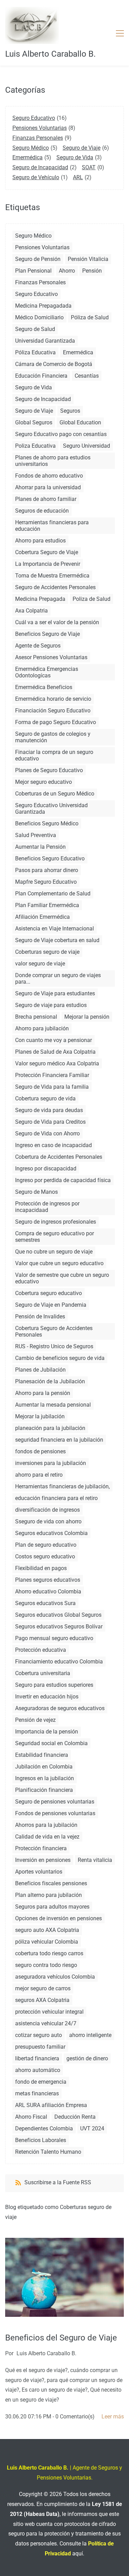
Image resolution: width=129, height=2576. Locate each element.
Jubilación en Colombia (44, 1767)
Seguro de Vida (75, 157)
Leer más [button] (113, 2417)
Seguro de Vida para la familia (52, 1087)
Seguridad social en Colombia (51, 1743)
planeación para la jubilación (50, 1428)
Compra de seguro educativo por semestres (55, 1237)
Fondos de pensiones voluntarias (55, 1813)
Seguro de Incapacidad (40, 167)
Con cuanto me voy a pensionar (53, 1040)
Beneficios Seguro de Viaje (47, 634)
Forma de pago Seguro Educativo (56, 722)
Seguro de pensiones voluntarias (55, 1802)
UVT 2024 (92, 2128)
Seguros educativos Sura (45, 1603)
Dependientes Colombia (44, 2128)
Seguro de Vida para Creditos (50, 1122)
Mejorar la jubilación (40, 1416)
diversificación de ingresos (47, 1510)
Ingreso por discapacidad (46, 1169)
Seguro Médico (31, 148)
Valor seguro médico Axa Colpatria (57, 1063)
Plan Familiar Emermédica (47, 905)
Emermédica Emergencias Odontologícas (47, 672)
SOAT (89, 167)
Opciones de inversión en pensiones (58, 1918)
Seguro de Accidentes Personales (55, 587)
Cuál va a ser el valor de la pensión (57, 622)
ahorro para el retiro (39, 1475)
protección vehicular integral (49, 2012)
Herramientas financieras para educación (52, 526)
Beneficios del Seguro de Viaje (61, 2338)
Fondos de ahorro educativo (49, 476)
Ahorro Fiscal (31, 2117)
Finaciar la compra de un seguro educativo (54, 755)
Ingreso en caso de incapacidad (53, 1145)
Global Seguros (34, 422)
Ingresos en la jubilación (45, 1778)
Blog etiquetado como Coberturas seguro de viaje (58, 2212)
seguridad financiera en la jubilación (59, 1440)
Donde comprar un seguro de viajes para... (58, 978)
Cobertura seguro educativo (49, 1293)
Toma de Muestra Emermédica (52, 576)
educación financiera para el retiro (56, 1498)
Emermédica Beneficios (44, 687)
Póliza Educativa (35, 352)
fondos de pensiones (40, 1451)
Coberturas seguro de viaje (47, 952)
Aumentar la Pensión (40, 847)
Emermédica (28, 157)
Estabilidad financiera (42, 1755)
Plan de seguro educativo (46, 1545)
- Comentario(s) (74, 2417)
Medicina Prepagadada (43, 306)
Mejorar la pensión (87, 1017)
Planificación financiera (44, 1790)
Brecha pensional (36, 1017)
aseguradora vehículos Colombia (55, 1977)
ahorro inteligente (90, 2035)
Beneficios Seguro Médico (47, 823)
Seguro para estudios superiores (54, 1685)
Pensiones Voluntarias (40, 128)
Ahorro (67, 271)
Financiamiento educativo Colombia (59, 1662)
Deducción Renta (75, 2117)
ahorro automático (38, 2070)
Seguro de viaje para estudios (51, 1005)
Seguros (70, 411)
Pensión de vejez (35, 1720)
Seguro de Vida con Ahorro (47, 1134)
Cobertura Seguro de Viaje (47, 552)
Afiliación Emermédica (42, 917)
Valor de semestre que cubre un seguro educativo (62, 1278)
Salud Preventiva (36, 835)
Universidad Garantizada (45, 341)
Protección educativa (41, 1650)
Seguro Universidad (87, 446)
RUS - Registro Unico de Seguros (54, 1346)
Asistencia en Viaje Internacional (55, 929)
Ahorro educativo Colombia (48, 1592)
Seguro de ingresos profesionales (56, 1222)
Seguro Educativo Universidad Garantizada (51, 809)
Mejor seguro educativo (44, 782)
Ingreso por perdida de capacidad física (63, 1180)
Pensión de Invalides (40, 1316)
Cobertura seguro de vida (45, 1098)
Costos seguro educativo (45, 1556)
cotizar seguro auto (39, 2035)
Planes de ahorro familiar (46, 499)
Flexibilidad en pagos (41, 1568)
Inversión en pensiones (43, 1860)
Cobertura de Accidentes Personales (59, 1157)
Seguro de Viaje (82, 148)
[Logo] (32, 25)
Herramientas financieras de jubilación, (62, 1486)
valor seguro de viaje (40, 964)
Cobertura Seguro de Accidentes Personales (54, 1331)
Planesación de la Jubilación (50, 1381)
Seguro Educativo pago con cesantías (61, 434)
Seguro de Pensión (38, 259)
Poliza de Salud (92, 599)
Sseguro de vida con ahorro (48, 1521)
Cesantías (87, 376)
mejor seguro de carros (43, 1988)
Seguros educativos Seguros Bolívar (59, 1627)
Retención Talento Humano (48, 2152)
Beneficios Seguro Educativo (50, 858)
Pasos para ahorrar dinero (47, 870)
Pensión (92, 271)
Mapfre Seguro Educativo (46, 882)
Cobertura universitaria (43, 1673)
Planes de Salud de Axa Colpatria (55, 1052)
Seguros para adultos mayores (52, 1907)
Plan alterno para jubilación (49, 1895)
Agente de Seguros (38, 646)
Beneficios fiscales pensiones (51, 1883)
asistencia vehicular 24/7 (46, 2023)
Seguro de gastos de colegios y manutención (53, 737)
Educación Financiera (41, 376)
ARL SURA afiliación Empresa (51, 2105)
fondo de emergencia (41, 2082)
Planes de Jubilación (40, 1370)
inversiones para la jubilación (51, 1463)
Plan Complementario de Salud (53, 894)
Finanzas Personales (38, 138)
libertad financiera (37, 2058)
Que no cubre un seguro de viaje (54, 1252)
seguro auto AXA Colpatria (47, 1930)
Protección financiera (41, 1848)
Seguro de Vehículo (36, 177)
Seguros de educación (42, 511)
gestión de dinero (87, 2058)
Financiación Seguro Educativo (53, 711)
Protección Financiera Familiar (52, 1075)
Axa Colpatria (31, 611)
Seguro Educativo (34, 118)
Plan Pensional (33, 271)
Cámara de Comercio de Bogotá (54, 364)
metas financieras (37, 2093)
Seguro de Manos (36, 1192)
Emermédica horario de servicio (53, 699)
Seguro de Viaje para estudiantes (55, 993)
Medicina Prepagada (40, 599)
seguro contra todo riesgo (46, 1965)
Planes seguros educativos (48, 1580)
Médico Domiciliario (39, 317)
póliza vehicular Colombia (47, 1942)
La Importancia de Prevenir (48, 564)
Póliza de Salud (90, 317)
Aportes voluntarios (39, 1872)
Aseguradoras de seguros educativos (60, 1708)
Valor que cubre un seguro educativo (59, 1263)
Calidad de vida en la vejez (47, 1837)
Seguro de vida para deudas (49, 1110)
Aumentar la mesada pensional (53, 1405)
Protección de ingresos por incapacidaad (47, 1207)
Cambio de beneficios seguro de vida (60, 1358)
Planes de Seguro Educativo (49, 770)
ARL (78, 177)
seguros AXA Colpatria (42, 2000)
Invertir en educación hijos (47, 1697)
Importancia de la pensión (47, 1732)
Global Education (80, 422)
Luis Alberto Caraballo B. (46, 2353)
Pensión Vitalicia (88, 259)
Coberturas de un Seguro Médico (55, 794)
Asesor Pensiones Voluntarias (51, 657)
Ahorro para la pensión (43, 1393)
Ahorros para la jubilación (46, 1825)
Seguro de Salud (35, 329)
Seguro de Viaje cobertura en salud (57, 940)
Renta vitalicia (95, 1860)
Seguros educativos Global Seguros (58, 1615)
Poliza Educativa (35, 446)
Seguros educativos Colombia (51, 1533)
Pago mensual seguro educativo (54, 1638)
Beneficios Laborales (41, 2140)
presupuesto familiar (40, 2047)
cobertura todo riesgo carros (49, 1953)
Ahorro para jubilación (42, 1028)
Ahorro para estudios (40, 541)
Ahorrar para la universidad (48, 487)
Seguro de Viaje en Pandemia (51, 1305)
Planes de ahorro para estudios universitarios (53, 461)
